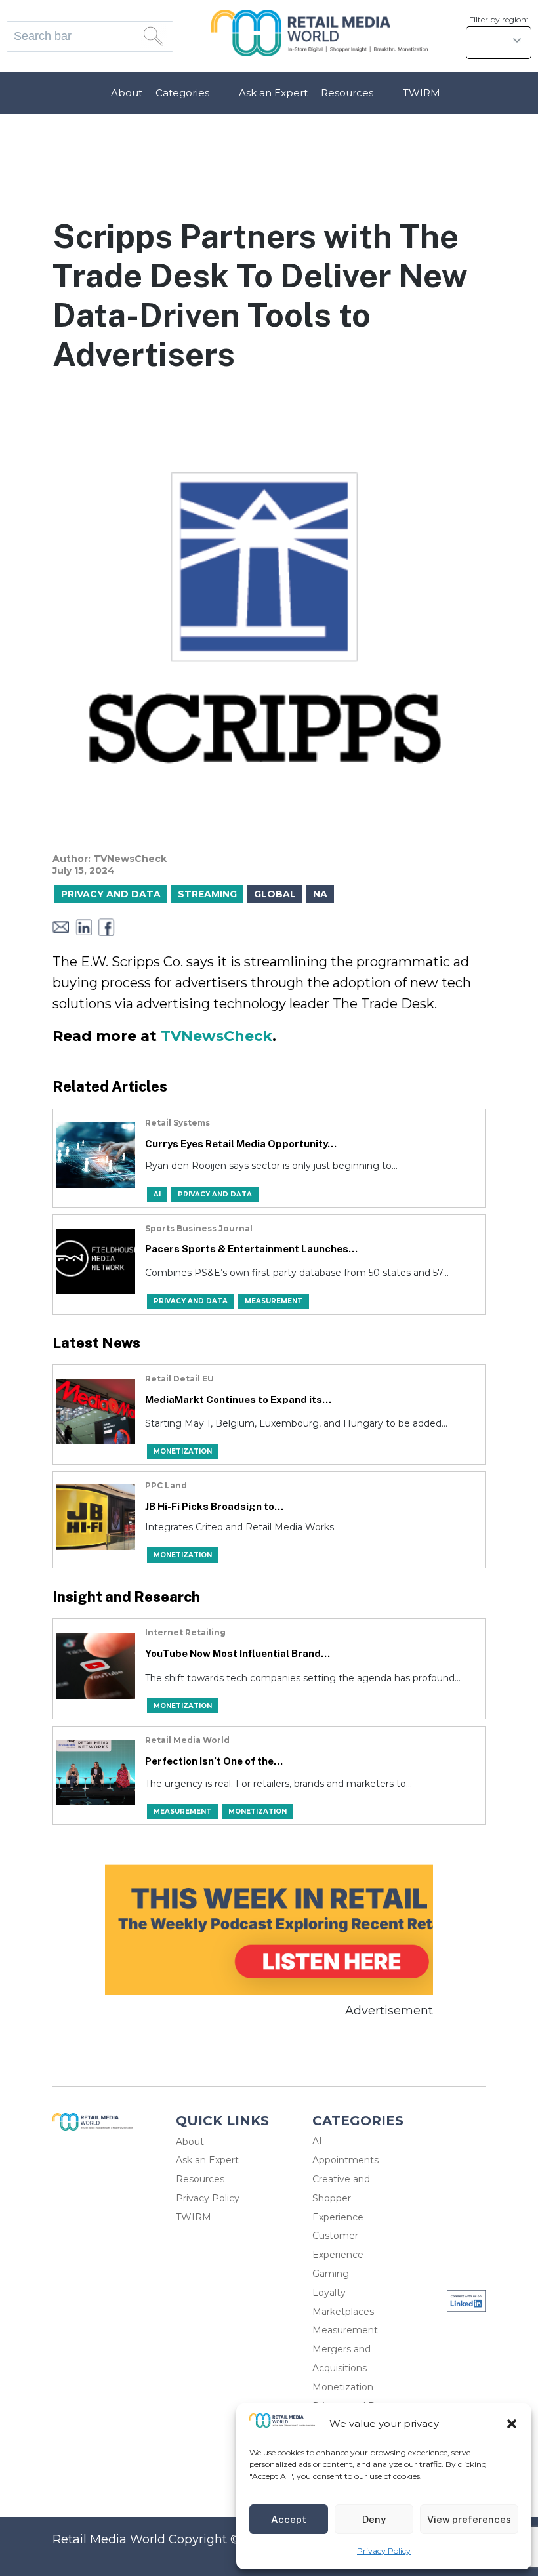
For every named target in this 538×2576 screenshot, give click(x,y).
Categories (182, 93)
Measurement (345, 2330)
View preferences (469, 2519)
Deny (374, 2519)
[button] (512, 2424)
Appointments (345, 2160)
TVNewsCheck (217, 1036)
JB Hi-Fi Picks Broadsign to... (214, 1506)
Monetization (343, 2387)
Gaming (331, 2274)
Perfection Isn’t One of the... (214, 1761)
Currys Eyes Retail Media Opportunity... (241, 1144)
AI (317, 2141)
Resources (347, 93)
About (127, 93)
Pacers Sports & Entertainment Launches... (251, 1249)
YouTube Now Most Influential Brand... (238, 1653)
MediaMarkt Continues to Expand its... (238, 1400)
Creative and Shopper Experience (341, 2198)
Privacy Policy (384, 2551)
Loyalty (329, 2293)
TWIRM (422, 93)
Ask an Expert (273, 93)
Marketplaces (343, 2312)
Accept (289, 2519)
